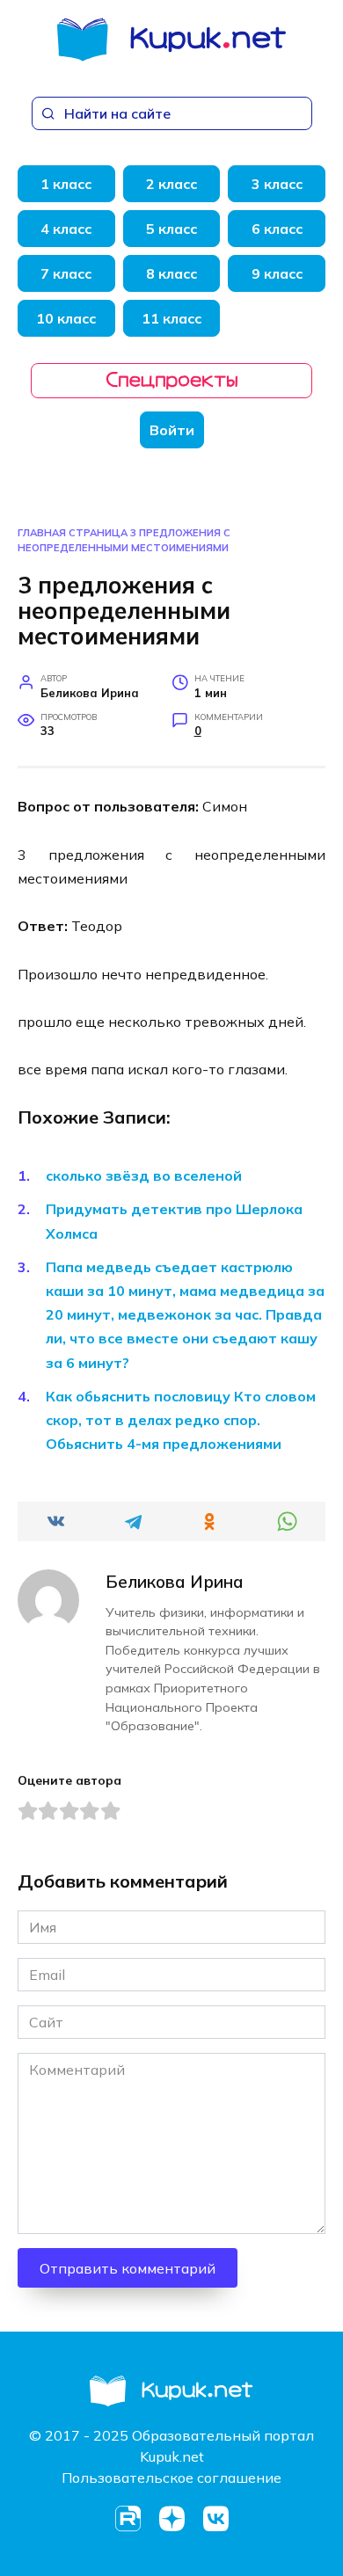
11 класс (171, 318)
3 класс (277, 184)
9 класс (277, 273)
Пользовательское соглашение (171, 2478)
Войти (172, 430)
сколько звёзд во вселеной (144, 1175)
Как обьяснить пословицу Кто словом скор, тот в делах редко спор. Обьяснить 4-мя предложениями (181, 1420)
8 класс (171, 273)
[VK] (215, 2519)
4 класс (66, 229)
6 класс (277, 229)
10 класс (66, 318)
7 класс (66, 273)
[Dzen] (171, 2519)
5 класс (171, 229)
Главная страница (73, 533)
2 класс (171, 184)
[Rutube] (128, 2519)
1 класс (66, 184)
